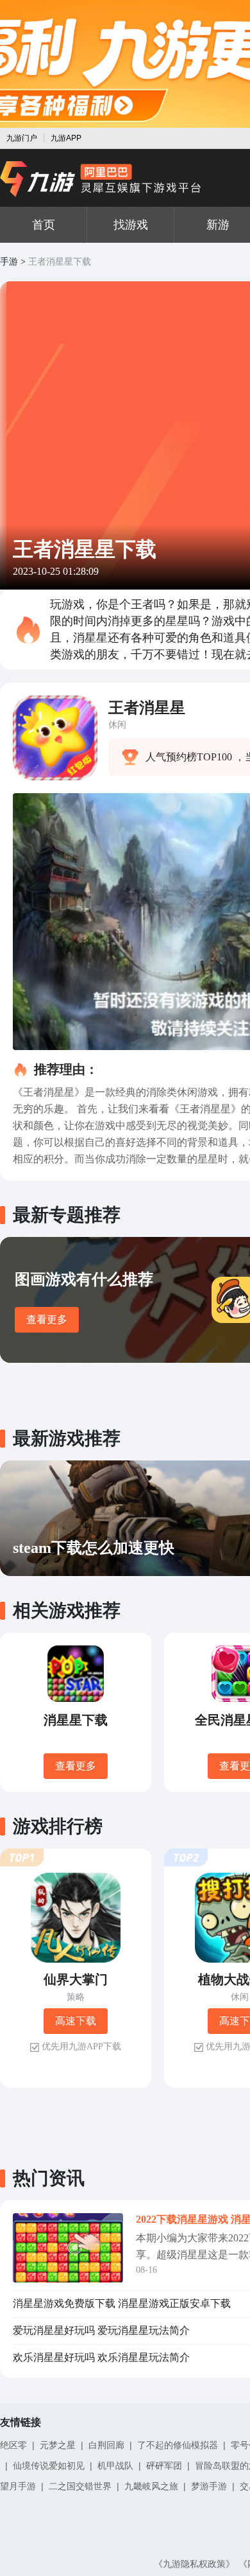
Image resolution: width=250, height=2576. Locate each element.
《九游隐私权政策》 (194, 2564)
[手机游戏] (101, 179)
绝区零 (13, 2445)
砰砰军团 (164, 2466)
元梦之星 (58, 2445)
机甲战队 (115, 2466)
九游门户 (22, 138)
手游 (9, 262)
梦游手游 (209, 2486)
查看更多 (47, 1319)
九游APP (66, 138)
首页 (44, 225)
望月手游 (18, 2486)
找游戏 (131, 225)
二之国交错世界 (80, 2486)
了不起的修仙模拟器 (178, 2445)
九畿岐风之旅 (151, 2486)
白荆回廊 (106, 2445)
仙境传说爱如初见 (49, 2466)
